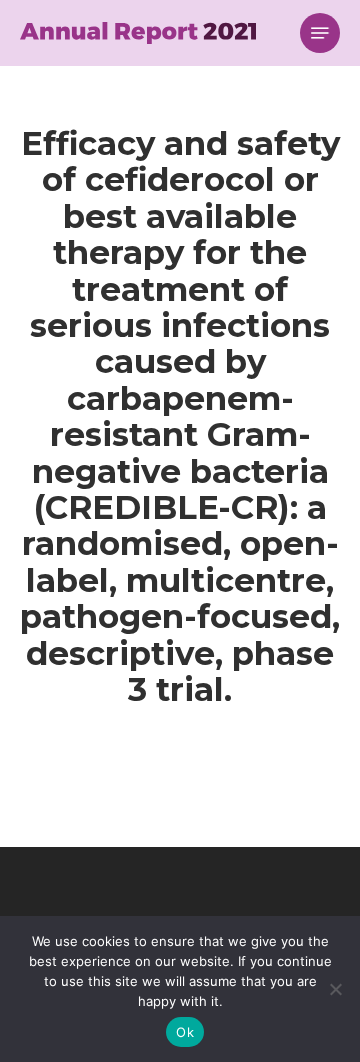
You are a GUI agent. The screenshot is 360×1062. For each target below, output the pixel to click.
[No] (335, 989)
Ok (185, 1032)
